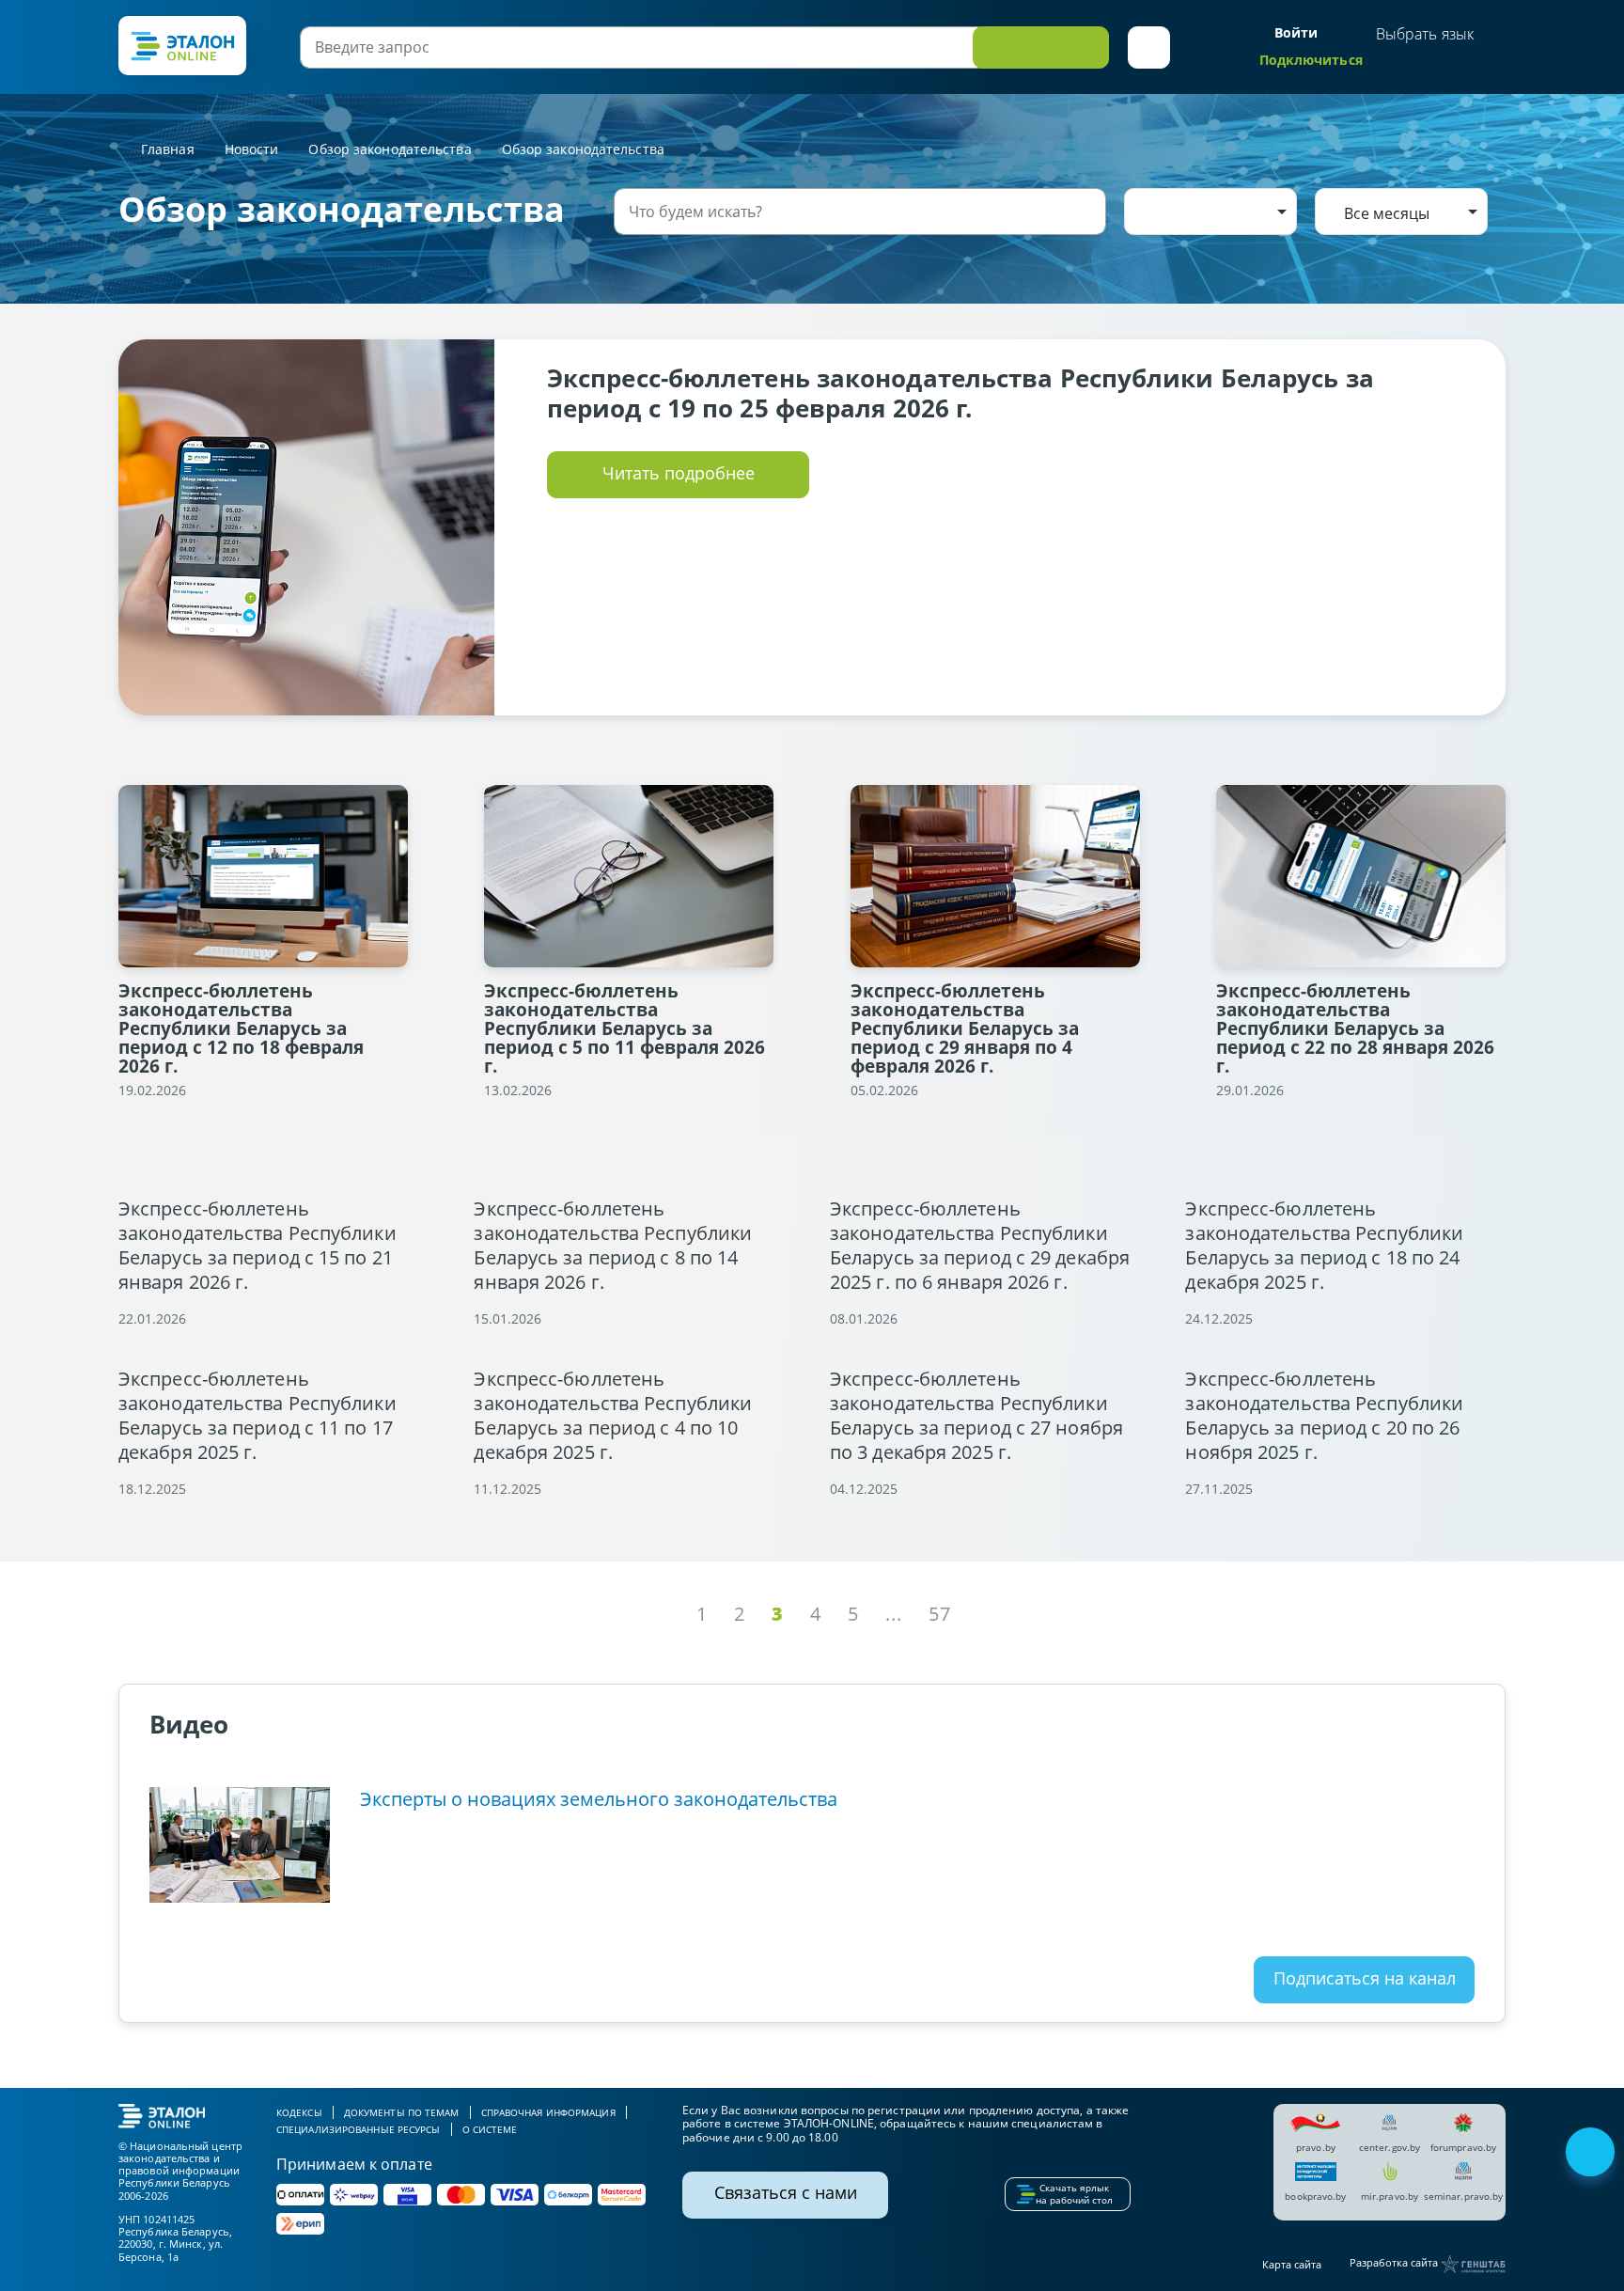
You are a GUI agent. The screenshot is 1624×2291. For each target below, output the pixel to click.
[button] (1149, 47)
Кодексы (299, 2112)
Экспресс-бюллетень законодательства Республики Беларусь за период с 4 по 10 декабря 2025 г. (613, 1416)
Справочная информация (548, 2112)
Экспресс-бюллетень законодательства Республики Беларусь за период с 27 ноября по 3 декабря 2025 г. (976, 1416)
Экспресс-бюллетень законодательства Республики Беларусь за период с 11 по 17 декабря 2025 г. (258, 1416)
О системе (490, 2129)
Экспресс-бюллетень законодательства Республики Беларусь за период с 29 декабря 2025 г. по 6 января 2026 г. (980, 1246)
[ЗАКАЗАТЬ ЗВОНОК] (1592, 2154)
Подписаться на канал (1365, 1978)
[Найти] (1088, 212)
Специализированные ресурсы (359, 2129)
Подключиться (1311, 60)
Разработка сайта (1395, 2263)
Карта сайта (1292, 2264)
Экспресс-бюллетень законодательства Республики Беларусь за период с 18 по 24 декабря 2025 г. (1324, 1246)
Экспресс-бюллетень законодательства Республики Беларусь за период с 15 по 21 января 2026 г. (258, 1246)
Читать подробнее (679, 473)
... (894, 1614)
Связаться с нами (786, 2192)
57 (940, 1614)
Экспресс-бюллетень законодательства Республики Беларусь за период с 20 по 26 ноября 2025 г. (1324, 1416)
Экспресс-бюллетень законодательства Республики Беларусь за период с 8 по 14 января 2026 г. (613, 1246)
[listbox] (1210, 212)
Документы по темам (402, 2112)
